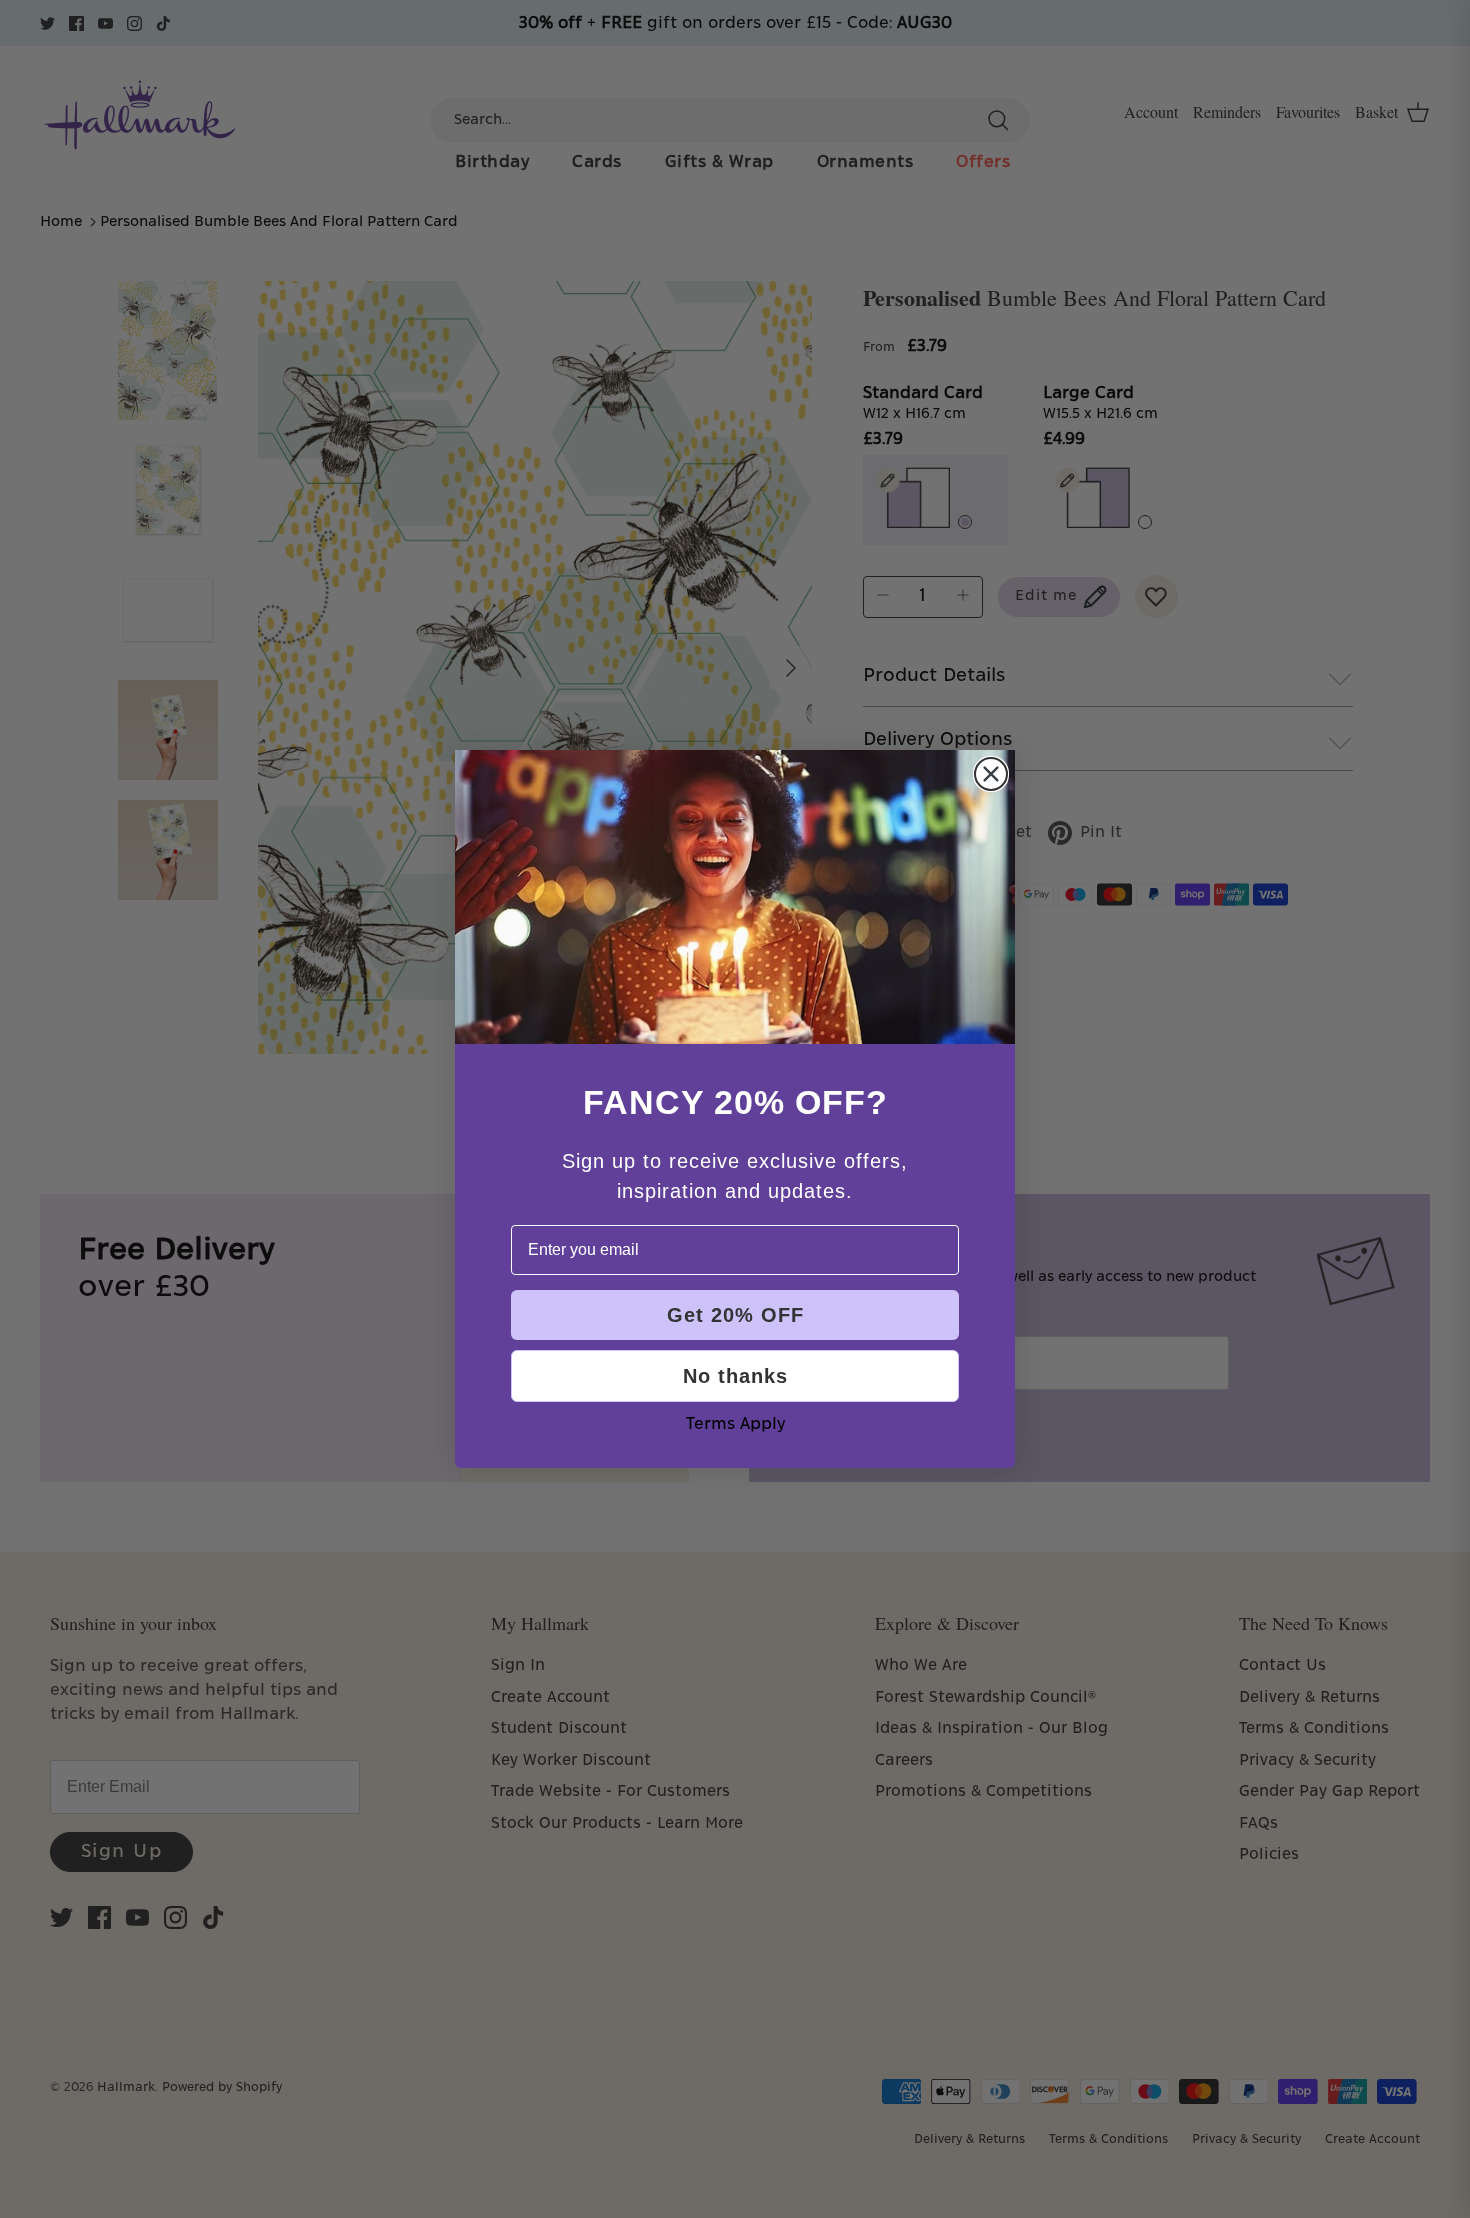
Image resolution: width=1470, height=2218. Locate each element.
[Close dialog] (991, 774)
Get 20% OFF (735, 1315)
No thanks (735, 1376)
